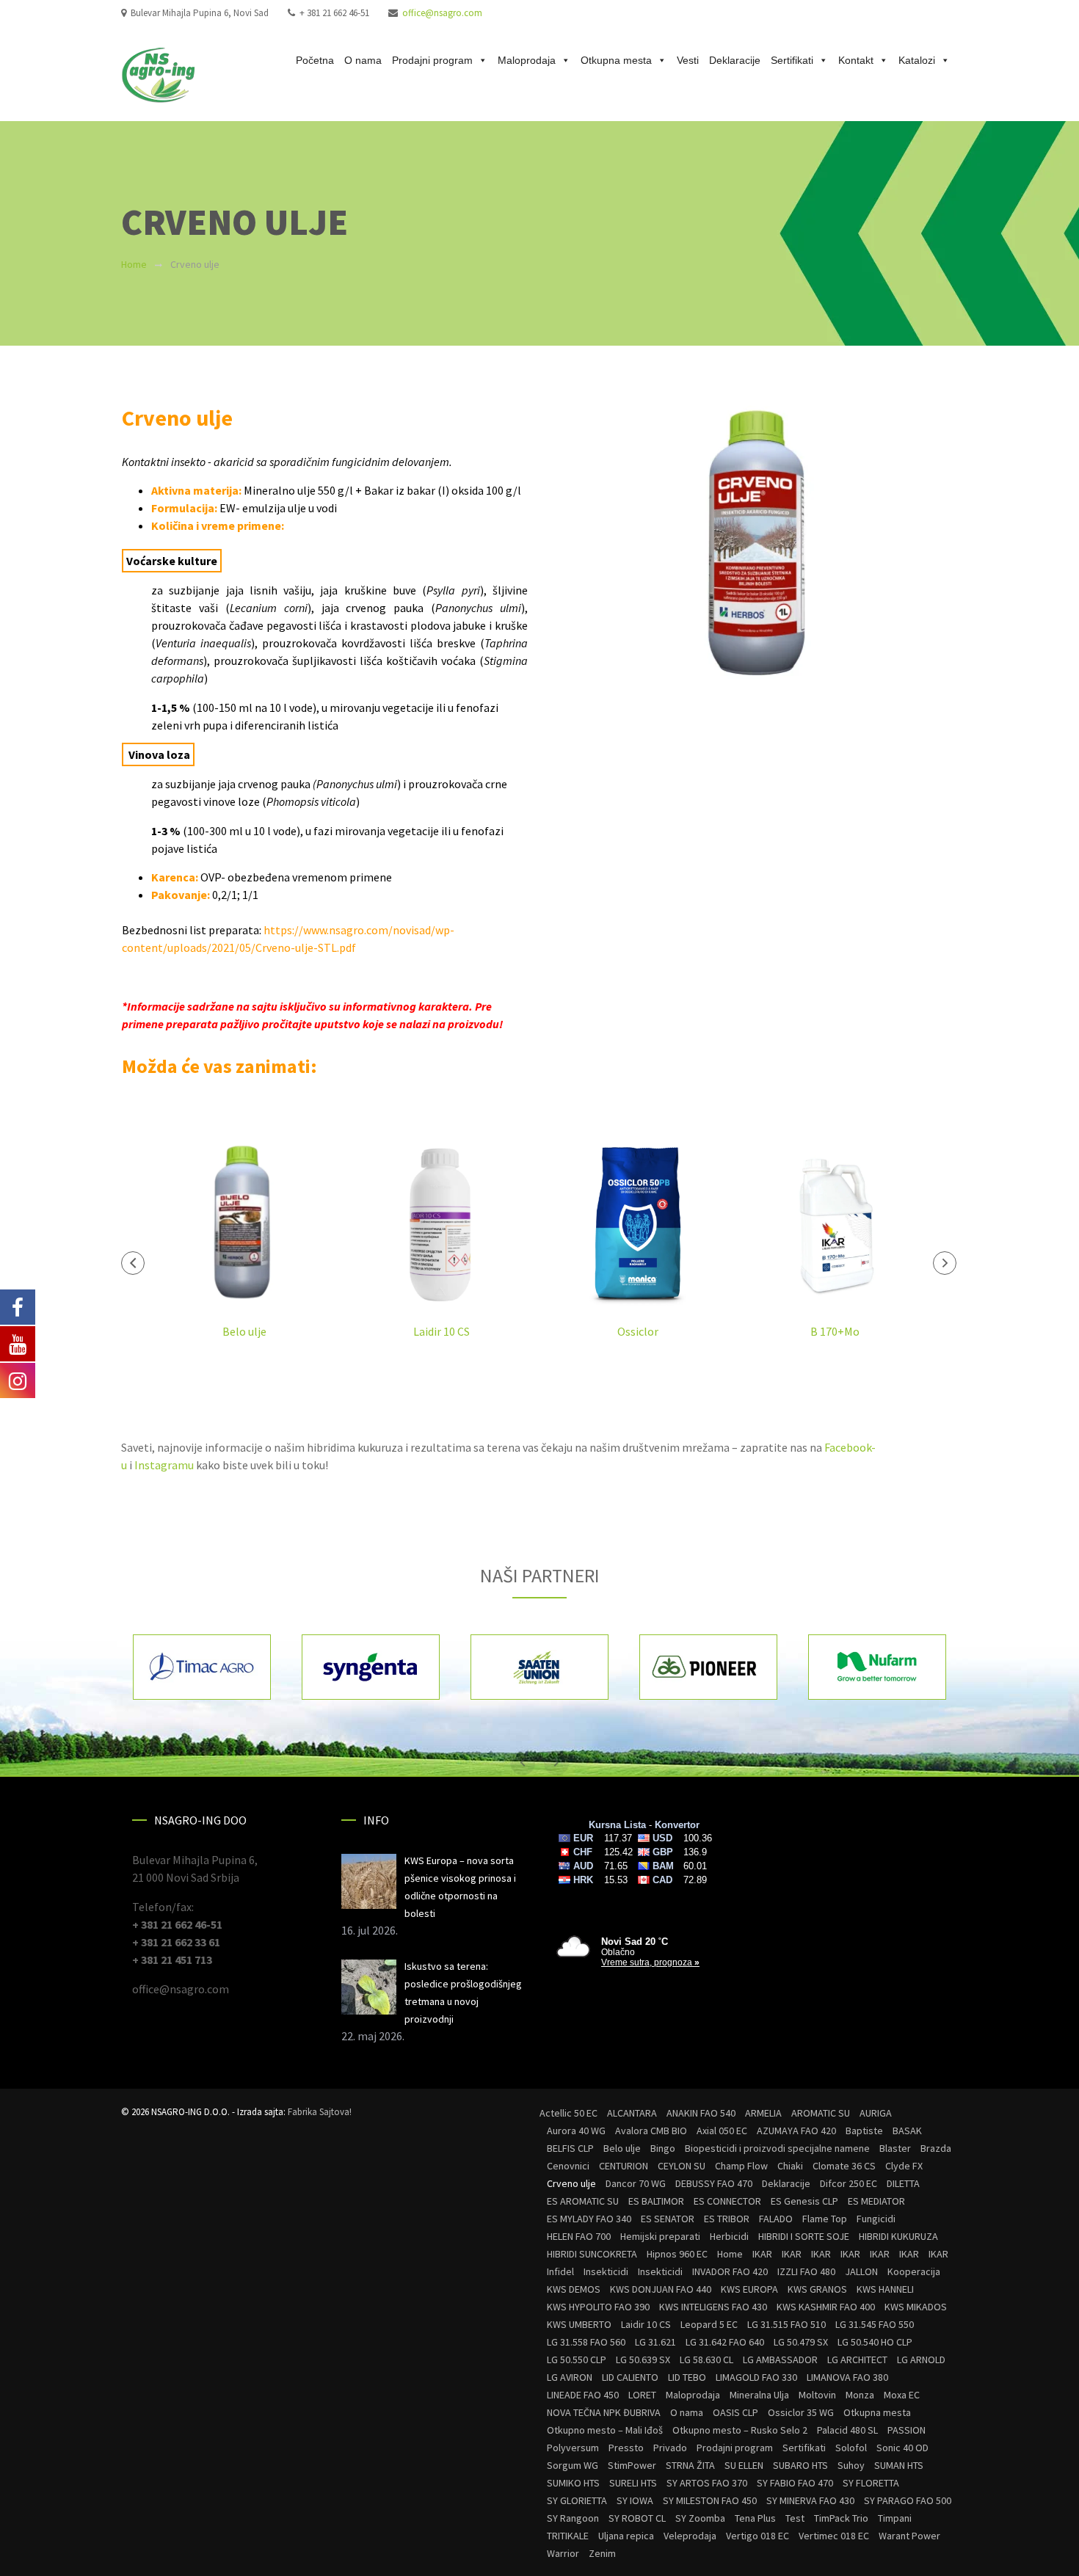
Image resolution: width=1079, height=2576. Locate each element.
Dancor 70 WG (636, 2183)
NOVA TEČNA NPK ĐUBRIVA (604, 2412)
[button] (133, 1263)
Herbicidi (729, 2236)
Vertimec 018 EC (834, 2536)
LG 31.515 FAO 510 (786, 2324)
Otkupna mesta (616, 60)
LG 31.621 (655, 2342)
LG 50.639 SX (643, 2359)
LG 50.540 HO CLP (875, 2342)
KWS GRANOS (817, 2289)
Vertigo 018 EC (758, 2536)
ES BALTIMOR (656, 2201)
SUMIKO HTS (573, 2483)
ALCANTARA (632, 2113)
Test (795, 2518)
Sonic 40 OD (902, 2448)
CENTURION (624, 2166)
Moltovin (817, 2395)
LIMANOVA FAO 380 (847, 2377)
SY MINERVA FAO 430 (810, 2500)
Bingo (663, 2148)
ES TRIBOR (727, 2219)
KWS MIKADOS (916, 2307)
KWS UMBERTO (579, 2324)
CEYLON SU (682, 2166)
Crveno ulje (571, 2183)
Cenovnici (568, 2166)
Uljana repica (626, 2536)
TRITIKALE (568, 2536)
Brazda (936, 2148)
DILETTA (903, 2183)
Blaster (895, 2148)
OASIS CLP (735, 2412)
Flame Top (825, 2219)
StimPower (632, 2465)
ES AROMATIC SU (583, 2201)
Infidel (560, 2271)
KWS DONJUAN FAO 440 (661, 2289)
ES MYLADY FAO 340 (589, 2219)
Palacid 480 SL (847, 2430)
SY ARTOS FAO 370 (707, 2483)
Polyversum (573, 2448)
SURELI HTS (633, 2483)
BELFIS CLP (570, 2148)
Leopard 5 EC (709, 2324)
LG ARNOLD (921, 2359)
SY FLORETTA (871, 2483)
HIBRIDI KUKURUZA (898, 2236)
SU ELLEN (744, 2465)
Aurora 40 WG (576, 2131)
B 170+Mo (835, 1331)
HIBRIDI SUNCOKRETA (592, 2254)
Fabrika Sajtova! (320, 2112)
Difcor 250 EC (849, 2183)
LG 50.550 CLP (577, 2359)
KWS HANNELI (885, 2289)
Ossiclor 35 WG (801, 2412)
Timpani (895, 2518)
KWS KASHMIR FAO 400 (826, 2307)
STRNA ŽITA (690, 2465)
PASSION (907, 2430)
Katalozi (917, 60)
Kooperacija (914, 2271)
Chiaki (790, 2166)
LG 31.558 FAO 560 (586, 2342)
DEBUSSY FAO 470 (714, 2183)
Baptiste (864, 2131)
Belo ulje (244, 1331)
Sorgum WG (573, 2465)
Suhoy (851, 2465)
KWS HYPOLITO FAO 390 (598, 2307)
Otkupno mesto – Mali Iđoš (605, 2430)
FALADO (776, 2219)
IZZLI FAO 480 (806, 2271)
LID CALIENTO (630, 2377)
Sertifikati (792, 60)
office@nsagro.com (442, 13)
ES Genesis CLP (804, 2201)
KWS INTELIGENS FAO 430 (713, 2307)
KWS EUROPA (749, 2289)
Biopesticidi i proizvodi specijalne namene (777, 2148)
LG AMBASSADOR (780, 2359)
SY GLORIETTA (577, 2500)
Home (134, 264)
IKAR (762, 2254)
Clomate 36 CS (844, 2166)
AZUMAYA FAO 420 (796, 2131)
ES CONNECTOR (727, 2201)
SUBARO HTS (800, 2465)
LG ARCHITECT (857, 2359)
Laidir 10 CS (442, 1331)
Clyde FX (904, 2166)
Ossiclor (638, 1331)
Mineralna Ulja (759, 2395)
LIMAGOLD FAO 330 (756, 2377)
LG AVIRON (570, 2377)
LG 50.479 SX (801, 2342)
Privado (670, 2448)
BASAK (907, 2131)
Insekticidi (606, 2271)
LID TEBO (687, 2377)
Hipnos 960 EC (677, 2254)
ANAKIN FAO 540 (701, 2113)
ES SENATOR (668, 2219)
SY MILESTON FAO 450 (710, 2500)
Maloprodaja (527, 60)
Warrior (563, 2553)
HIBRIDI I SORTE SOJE (804, 2236)
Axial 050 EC (722, 2131)
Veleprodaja (690, 2536)
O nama (363, 60)
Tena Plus (755, 2518)
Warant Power (909, 2536)
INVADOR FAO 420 (730, 2271)
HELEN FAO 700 (579, 2236)
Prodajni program (432, 60)
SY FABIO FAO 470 (795, 2483)
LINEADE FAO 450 (583, 2395)
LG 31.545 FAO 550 (875, 2324)
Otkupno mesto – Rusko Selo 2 (740, 2430)
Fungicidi (876, 2219)
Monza (860, 2395)
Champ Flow (741, 2166)
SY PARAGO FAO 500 (908, 2500)
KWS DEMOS (574, 2289)
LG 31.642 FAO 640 (725, 2342)
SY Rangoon (573, 2518)
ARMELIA (763, 2113)
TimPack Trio (841, 2518)
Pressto (626, 2448)
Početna (315, 60)
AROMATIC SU (821, 2113)
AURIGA (876, 2113)
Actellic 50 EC (568, 2113)
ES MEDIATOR (876, 2201)
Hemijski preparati (660, 2236)
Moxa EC (902, 2395)
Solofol (851, 2448)
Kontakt (856, 60)
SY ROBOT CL (637, 2518)
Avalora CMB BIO (651, 2131)
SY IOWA (635, 2500)
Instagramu (165, 1465)
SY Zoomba (700, 2518)
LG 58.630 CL (706, 2359)
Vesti (688, 60)
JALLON (861, 2271)
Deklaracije (735, 60)
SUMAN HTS (899, 2465)
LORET (642, 2395)
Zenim (602, 2553)
